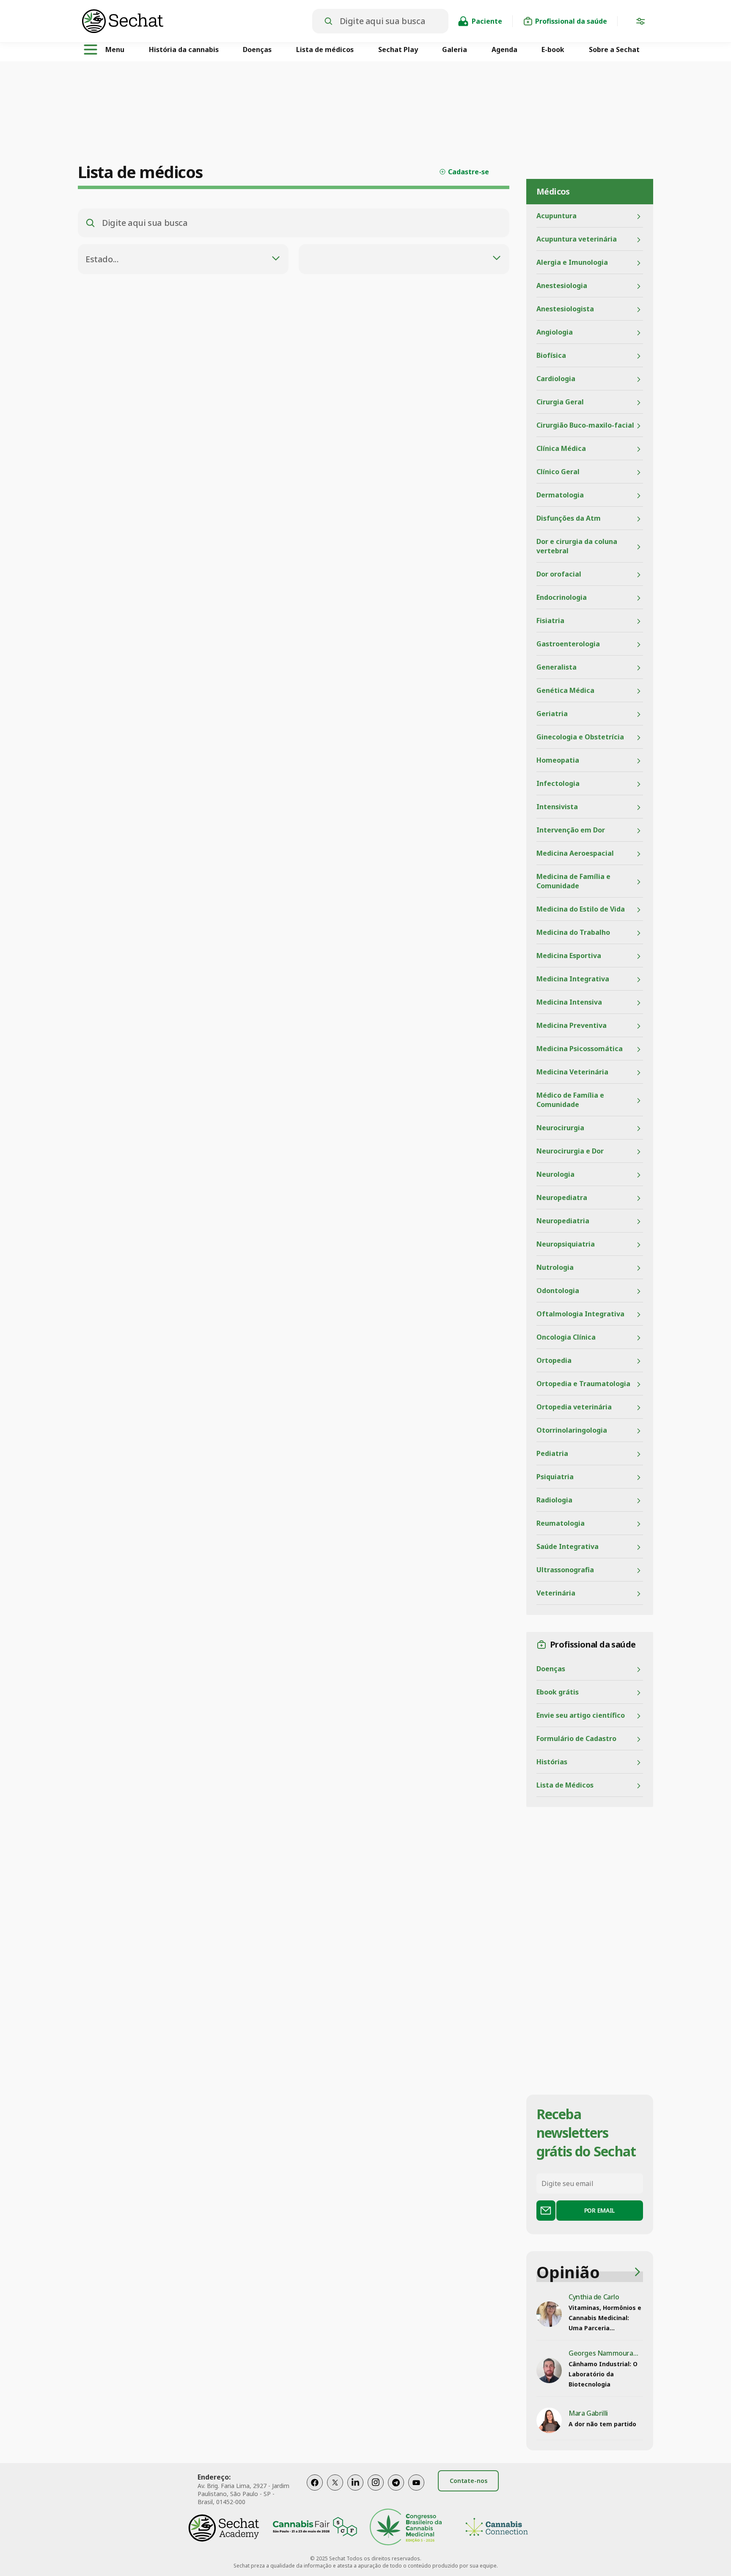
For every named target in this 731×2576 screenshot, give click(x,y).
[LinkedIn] (355, 2491)
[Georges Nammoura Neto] (549, 2370)
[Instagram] (376, 2491)
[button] (640, 23)
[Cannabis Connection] (497, 2528)
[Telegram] (396, 2491)
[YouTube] (416, 2491)
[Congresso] (406, 2528)
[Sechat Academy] (224, 2528)
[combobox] (183, 259)
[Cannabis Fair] (315, 2528)
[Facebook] (315, 2491)
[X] (335, 2491)
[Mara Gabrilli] (549, 2420)
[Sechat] (197, 21)
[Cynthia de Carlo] (549, 2314)
